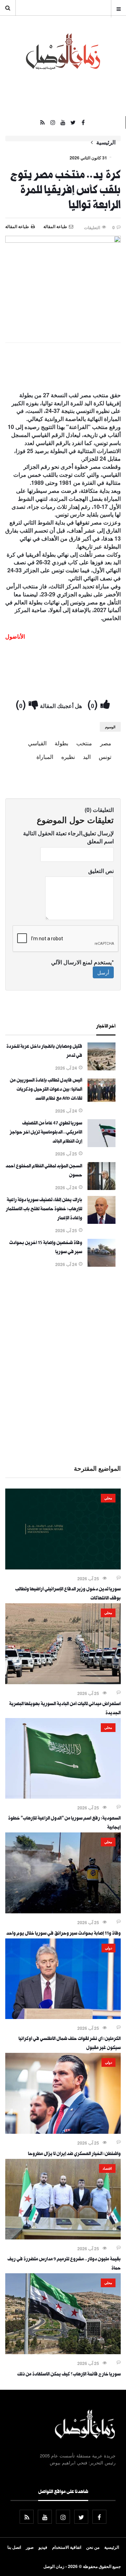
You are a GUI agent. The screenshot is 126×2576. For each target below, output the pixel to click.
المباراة (45, 757)
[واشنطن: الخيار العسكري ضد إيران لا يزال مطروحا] (63, 2132)
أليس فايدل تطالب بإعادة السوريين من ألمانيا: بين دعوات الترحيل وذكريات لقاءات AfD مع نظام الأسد (46, 1090)
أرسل (103, 972)
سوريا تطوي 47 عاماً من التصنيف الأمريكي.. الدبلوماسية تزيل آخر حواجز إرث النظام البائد (46, 1133)
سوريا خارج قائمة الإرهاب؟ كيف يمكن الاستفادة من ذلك (69, 2375)
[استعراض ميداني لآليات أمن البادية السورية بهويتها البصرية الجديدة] (63, 1682)
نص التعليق (101, 871)
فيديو (43, 2547)
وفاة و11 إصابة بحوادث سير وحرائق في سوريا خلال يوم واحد (64, 1934)
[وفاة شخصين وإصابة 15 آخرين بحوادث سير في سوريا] (101, 1265)
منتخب (84, 743)
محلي (108, 1498)
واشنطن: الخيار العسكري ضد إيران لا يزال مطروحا (74, 2154)
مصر (106, 743)
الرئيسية (106, 142)
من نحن (93, 2547)
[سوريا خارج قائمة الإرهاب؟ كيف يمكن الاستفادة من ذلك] (63, 2352)
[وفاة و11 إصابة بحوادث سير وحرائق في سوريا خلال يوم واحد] (63, 1911)
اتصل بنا (14, 2547)
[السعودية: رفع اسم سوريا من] (63, 1797)
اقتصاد (107, 2168)
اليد (87, 757)
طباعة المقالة (17, 226)
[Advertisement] (63, 1365)
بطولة (61, 743)
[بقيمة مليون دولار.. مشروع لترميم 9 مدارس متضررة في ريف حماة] (63, 2237)
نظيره (68, 757)
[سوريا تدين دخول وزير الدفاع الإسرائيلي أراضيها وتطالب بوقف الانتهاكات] (63, 1567)
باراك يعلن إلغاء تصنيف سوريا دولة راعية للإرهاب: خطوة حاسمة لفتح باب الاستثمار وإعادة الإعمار (44, 1210)
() (94, 704)
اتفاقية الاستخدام (67, 2547)
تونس (105, 757)
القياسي (37, 743)
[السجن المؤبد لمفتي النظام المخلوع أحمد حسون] (101, 1188)
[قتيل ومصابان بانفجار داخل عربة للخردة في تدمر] (101, 1068)
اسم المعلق (100, 841)
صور (30, 2547)
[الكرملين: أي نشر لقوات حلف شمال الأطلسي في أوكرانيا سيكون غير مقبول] (63, 2017)
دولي (108, 1948)
